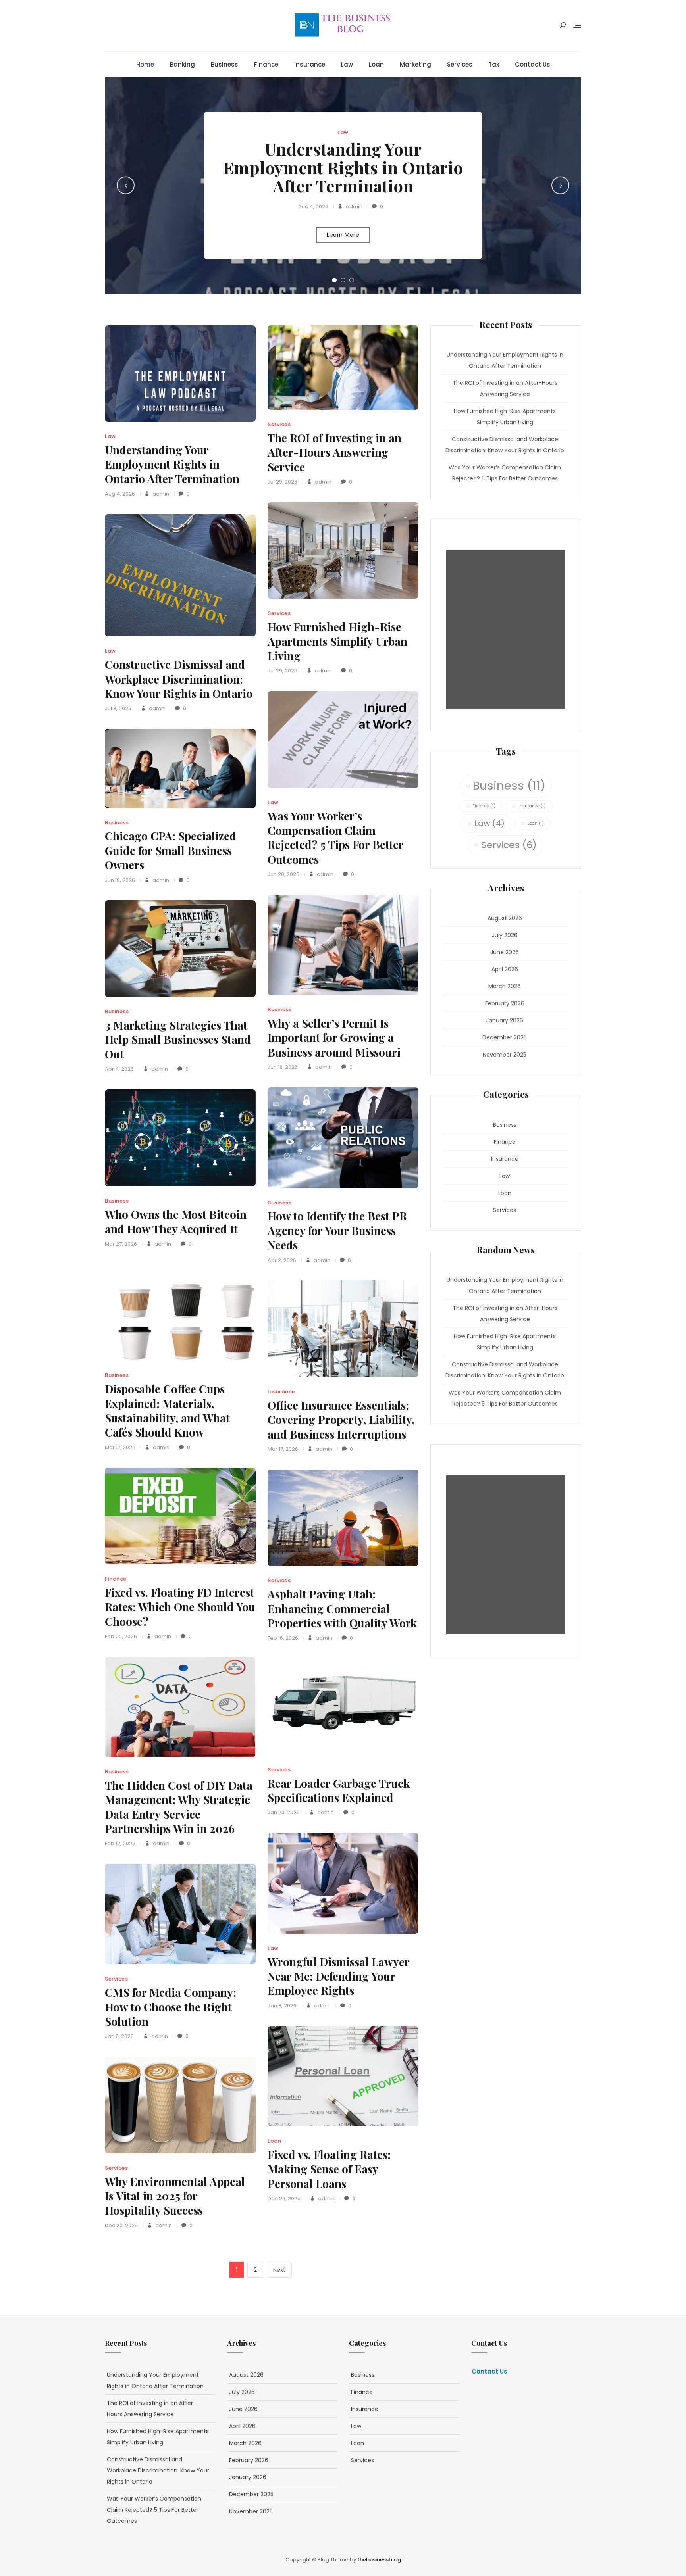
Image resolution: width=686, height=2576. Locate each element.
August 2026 (505, 918)
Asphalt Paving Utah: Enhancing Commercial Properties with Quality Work (342, 1608)
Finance (266, 64)
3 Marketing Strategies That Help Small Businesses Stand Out (178, 1039)
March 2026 (505, 986)
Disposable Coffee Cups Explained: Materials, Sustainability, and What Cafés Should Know (167, 1410)
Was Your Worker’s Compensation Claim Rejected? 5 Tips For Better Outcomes (335, 838)
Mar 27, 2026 (121, 1244)
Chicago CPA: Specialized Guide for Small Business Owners (171, 850)
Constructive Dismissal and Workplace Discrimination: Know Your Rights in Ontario (179, 679)
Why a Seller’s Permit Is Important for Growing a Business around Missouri (334, 1037)
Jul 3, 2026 (118, 708)
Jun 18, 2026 (120, 880)
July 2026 (505, 935)
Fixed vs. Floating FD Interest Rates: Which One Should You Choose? (180, 1607)
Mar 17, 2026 (120, 1447)
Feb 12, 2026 (120, 1843)
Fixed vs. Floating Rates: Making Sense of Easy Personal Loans (329, 2169)
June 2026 (505, 952)
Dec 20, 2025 (121, 2225)
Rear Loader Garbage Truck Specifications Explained (339, 1790)
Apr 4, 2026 (119, 1069)
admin (354, 207)
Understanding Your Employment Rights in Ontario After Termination (343, 167)
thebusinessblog (379, 2560)
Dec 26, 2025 (284, 2199)
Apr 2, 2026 (282, 1260)
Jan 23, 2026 (284, 1812)
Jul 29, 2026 (282, 482)
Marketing (415, 64)
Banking (182, 64)
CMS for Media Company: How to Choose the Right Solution (171, 2007)
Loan (376, 64)
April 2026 (505, 969)
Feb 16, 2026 (283, 1638)
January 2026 (505, 1020)
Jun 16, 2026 (283, 1067)
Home (145, 64)
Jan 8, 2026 (282, 2006)
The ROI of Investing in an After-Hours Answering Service (334, 452)
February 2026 (505, 1003)
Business (224, 64)
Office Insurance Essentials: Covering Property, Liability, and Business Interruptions (341, 1420)
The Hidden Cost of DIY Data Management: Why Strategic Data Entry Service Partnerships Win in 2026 (179, 1807)
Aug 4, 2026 (313, 207)
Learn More (343, 235)
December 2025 (505, 1037)
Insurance (310, 64)
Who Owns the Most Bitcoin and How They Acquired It (176, 1221)
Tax (494, 64)
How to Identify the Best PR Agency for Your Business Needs (337, 1230)
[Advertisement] (508, 630)
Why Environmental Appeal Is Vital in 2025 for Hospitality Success (175, 2196)
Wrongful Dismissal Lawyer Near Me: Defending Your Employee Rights (338, 1976)
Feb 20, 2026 (121, 1636)
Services (460, 64)
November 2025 (505, 1055)
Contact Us (533, 64)
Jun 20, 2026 (283, 874)
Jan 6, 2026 (119, 2036)
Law (347, 64)
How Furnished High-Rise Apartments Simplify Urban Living (337, 641)
